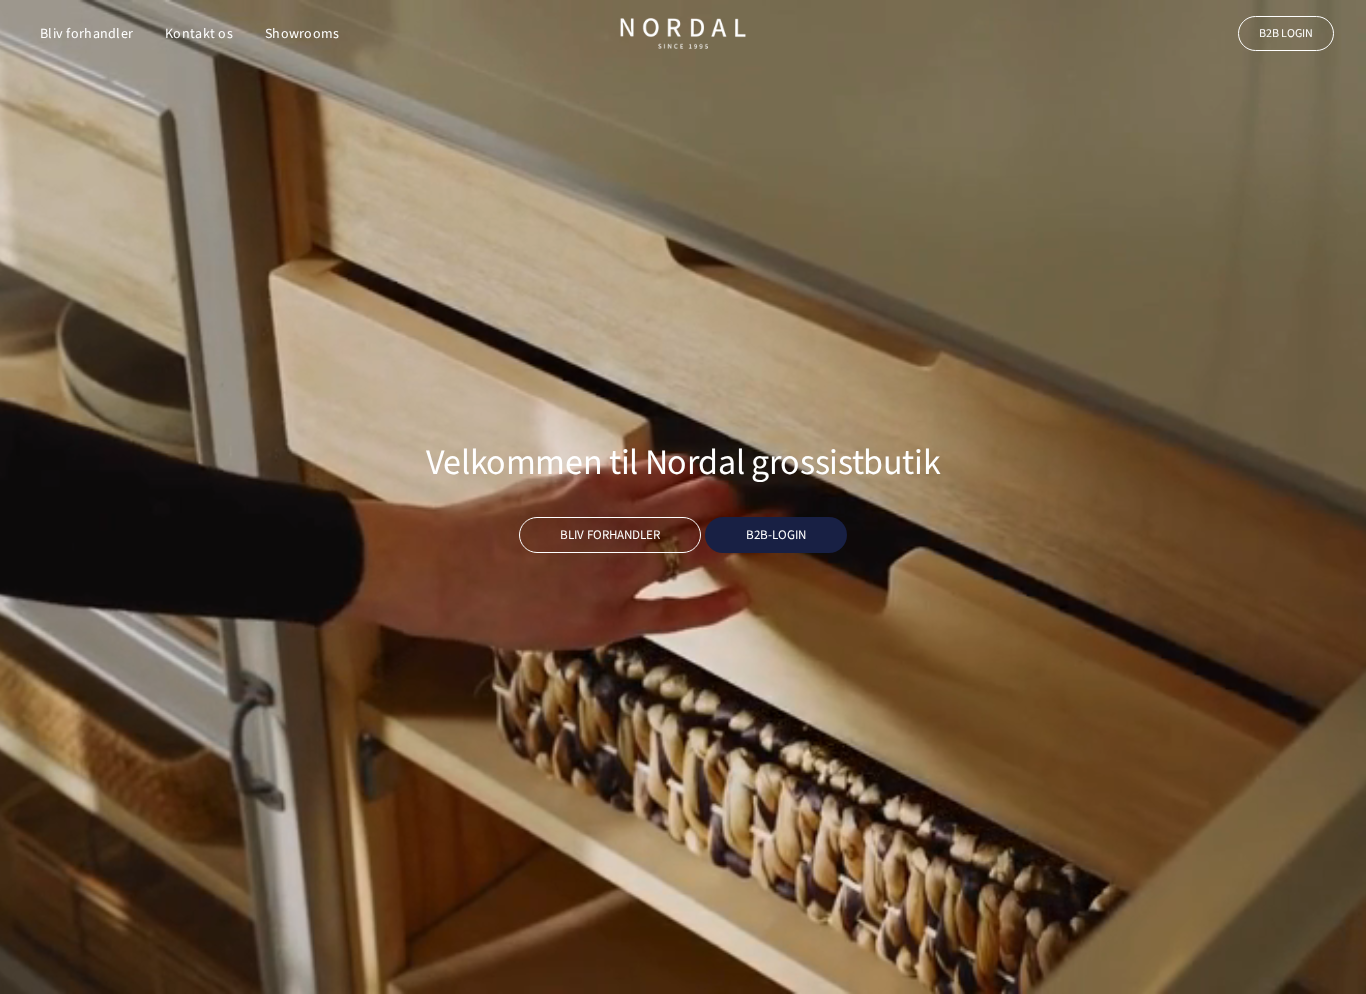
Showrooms (302, 34)
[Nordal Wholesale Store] (683, 33)
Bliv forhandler (86, 34)
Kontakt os (199, 34)
